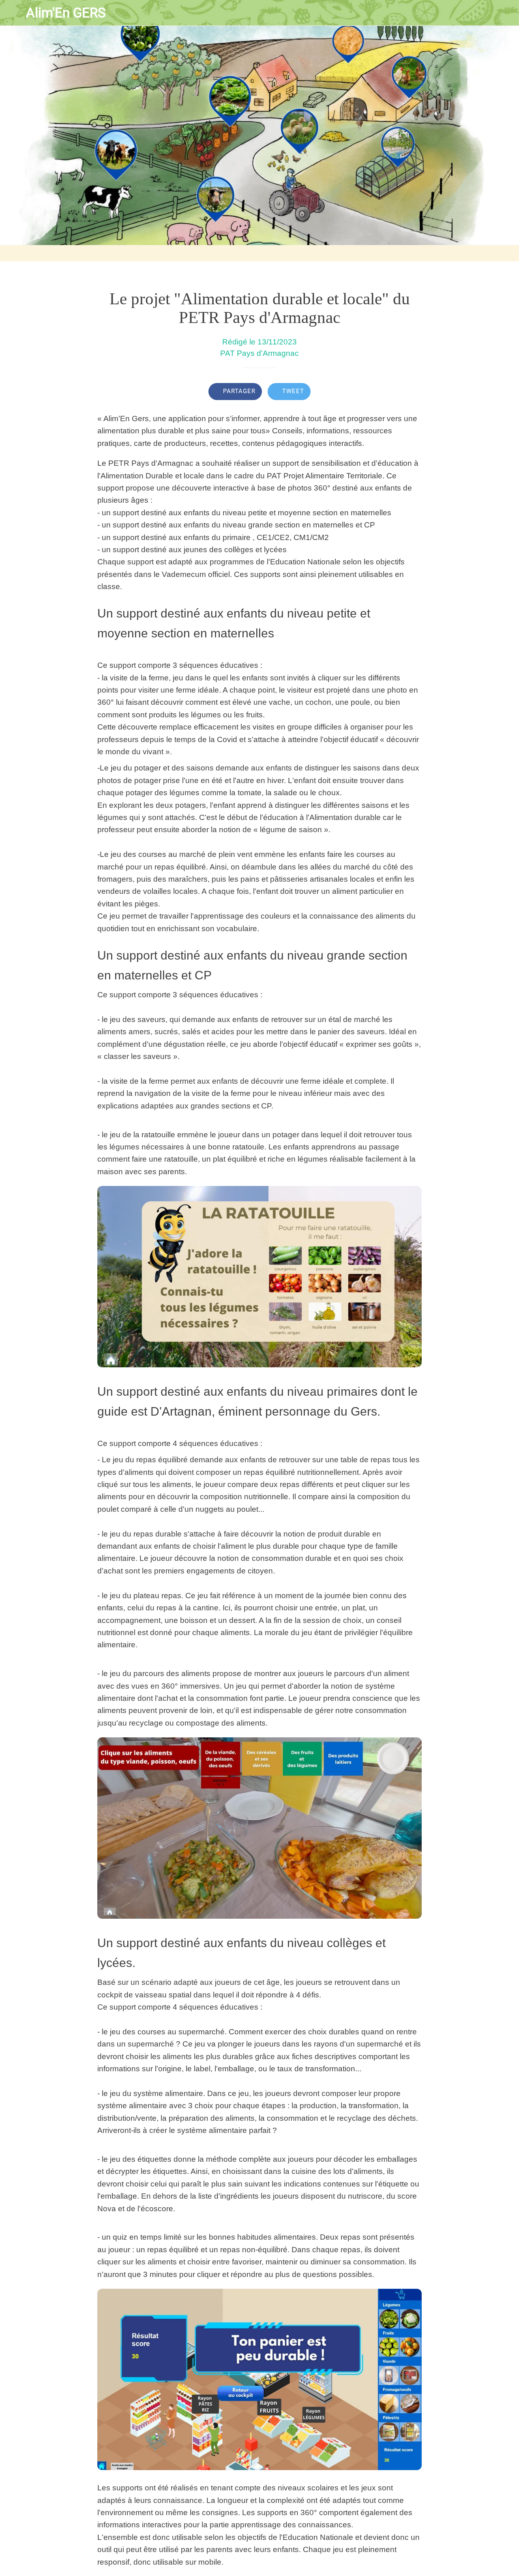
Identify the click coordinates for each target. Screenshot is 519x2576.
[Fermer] (13, 13)
